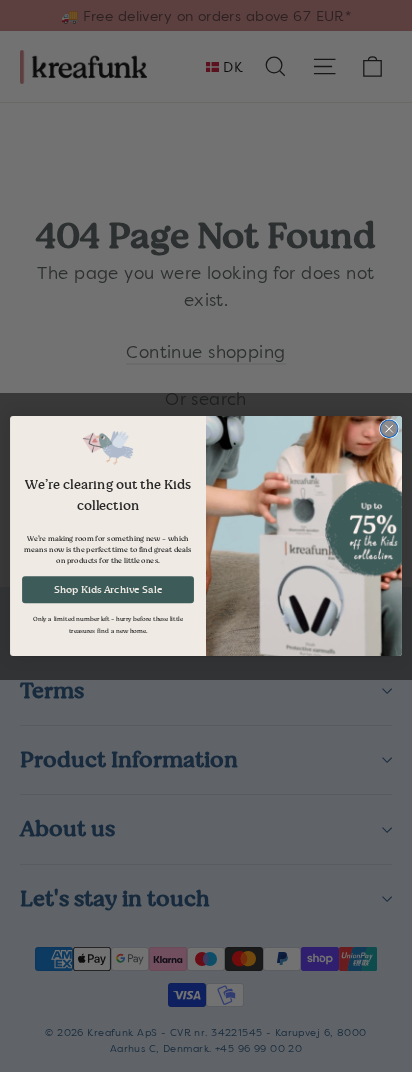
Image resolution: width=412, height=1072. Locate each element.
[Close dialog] (389, 429)
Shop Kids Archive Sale (108, 589)
